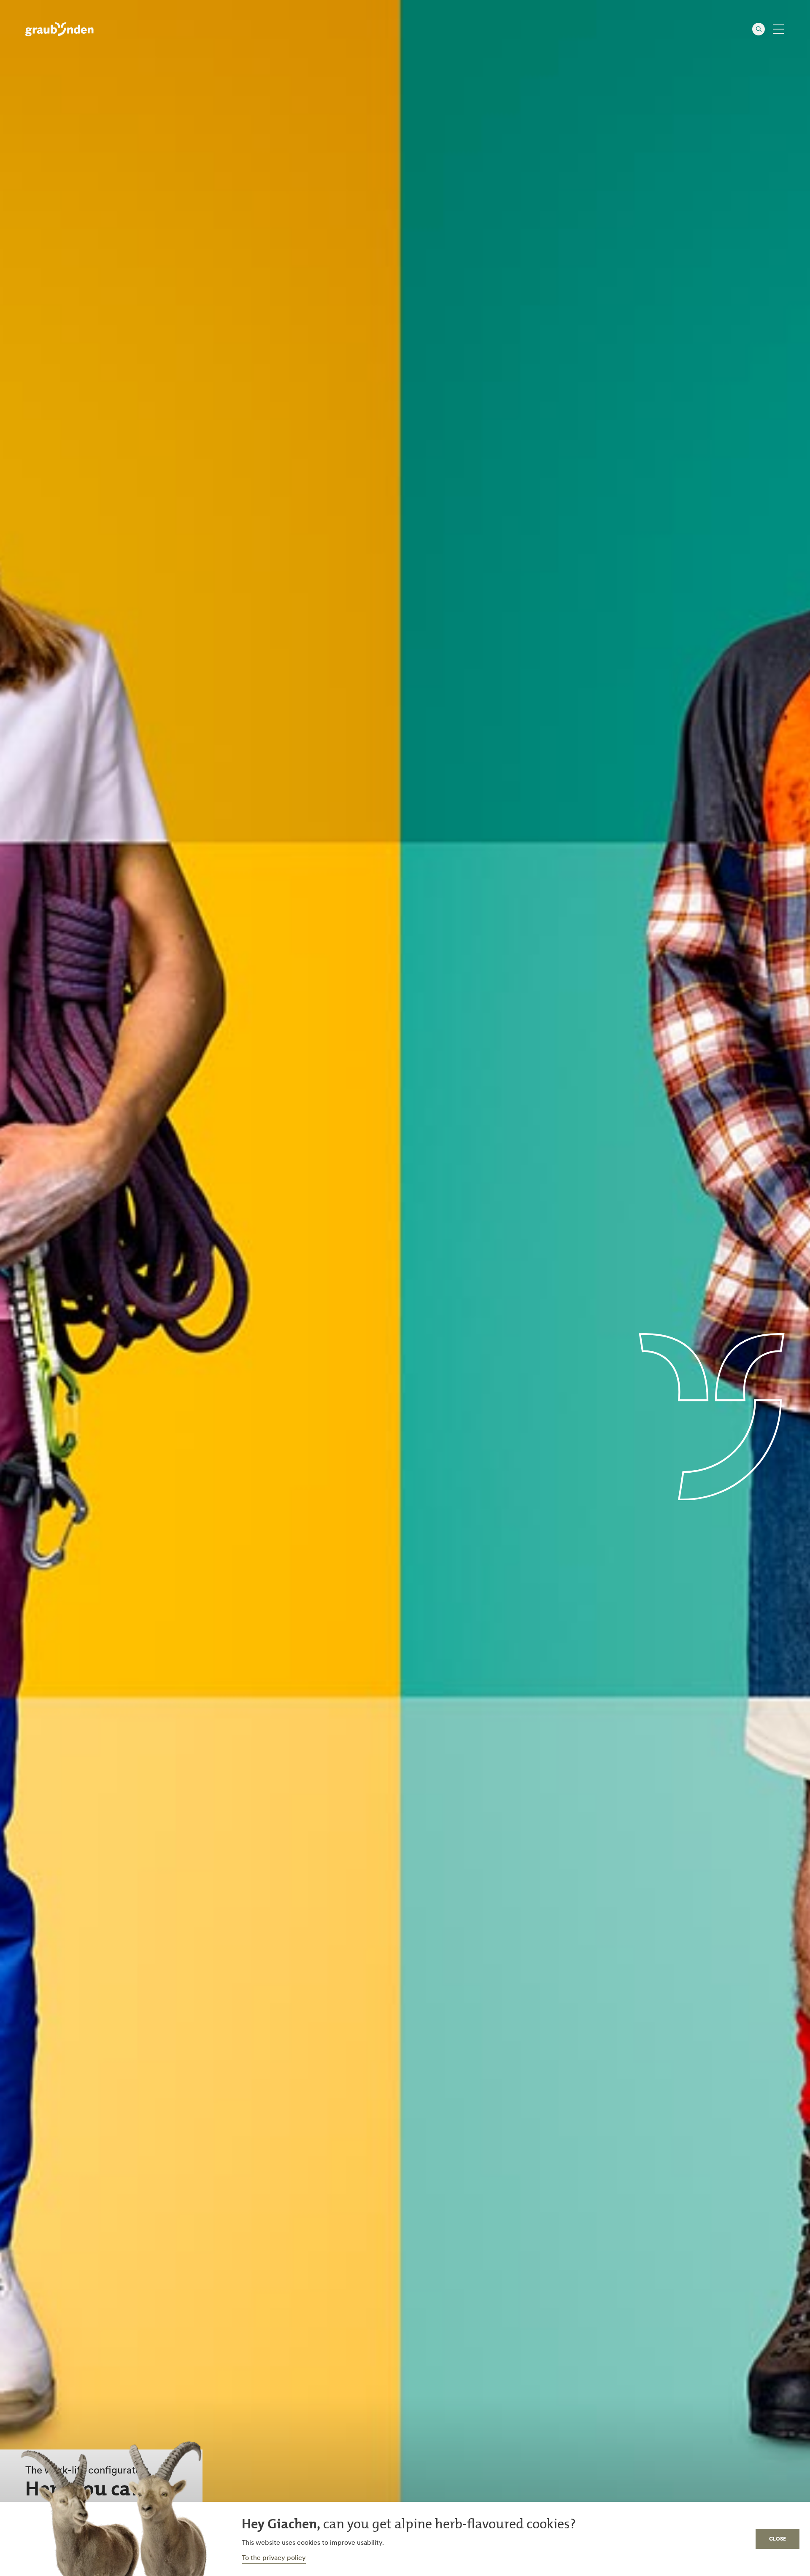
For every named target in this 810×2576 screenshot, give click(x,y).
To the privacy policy (274, 2557)
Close (778, 2539)
